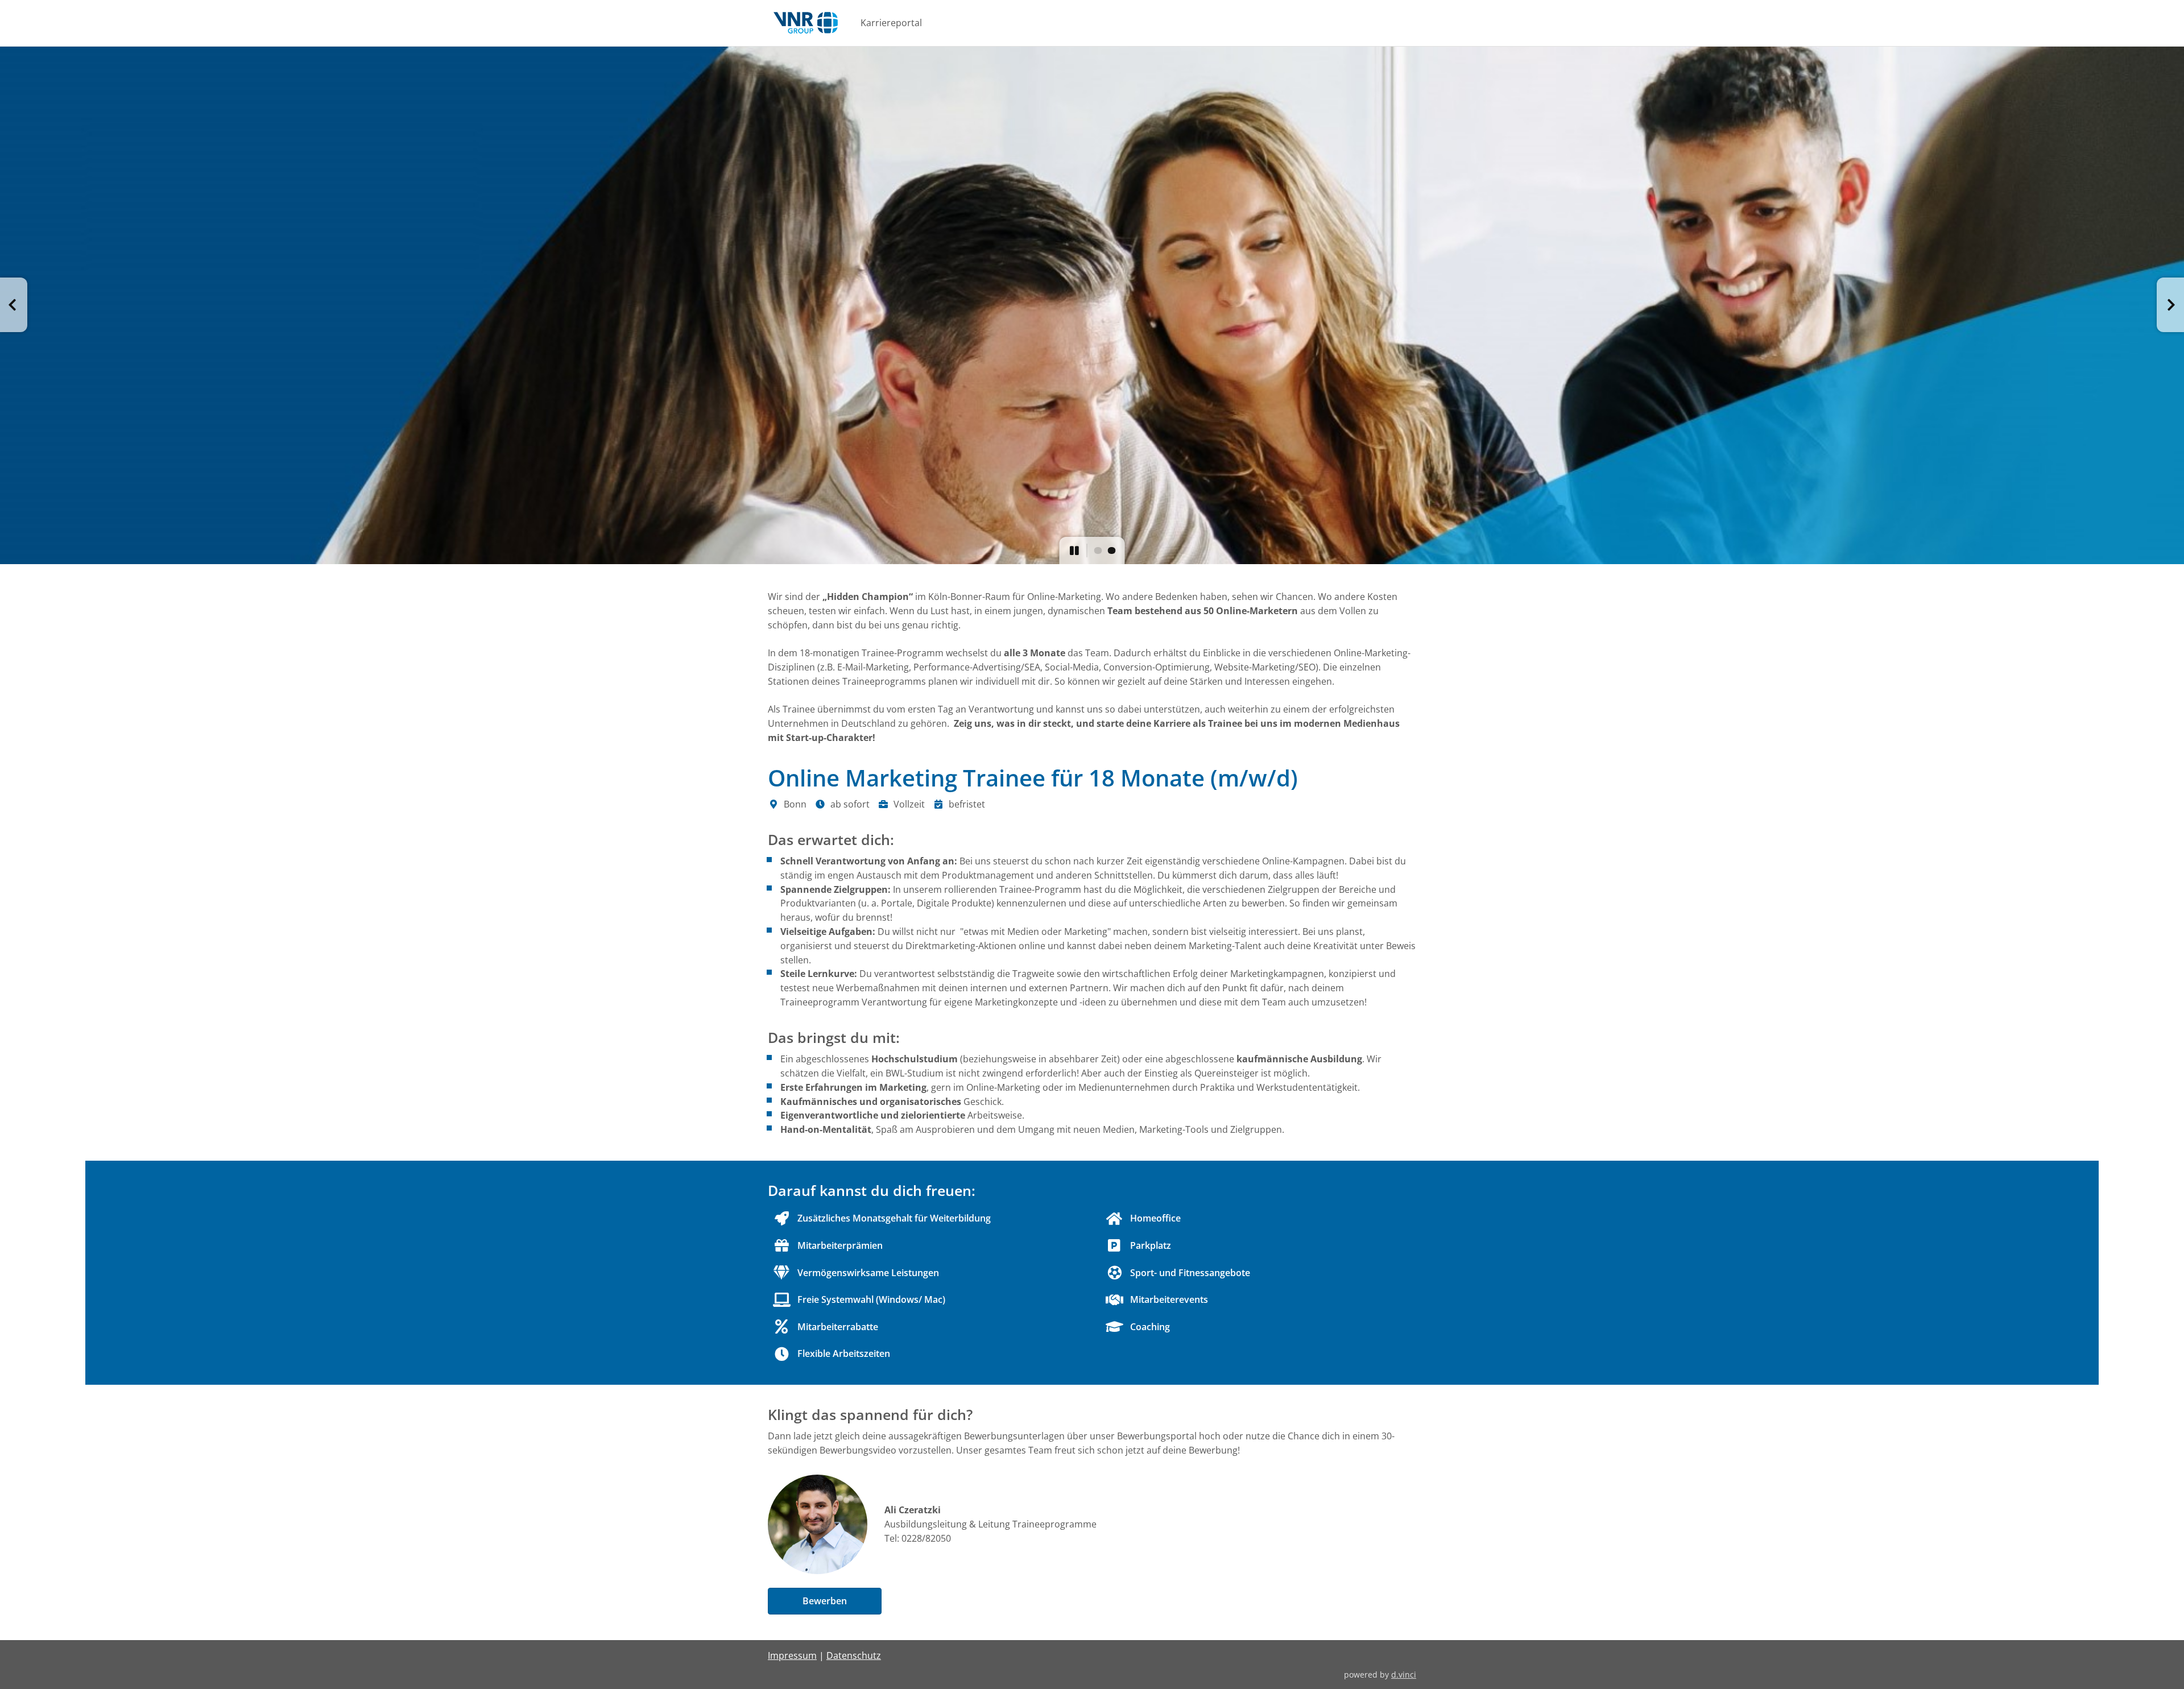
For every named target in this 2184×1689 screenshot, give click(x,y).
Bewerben (825, 1601)
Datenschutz (854, 1655)
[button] (14, 305)
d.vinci (1404, 1674)
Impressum (792, 1655)
